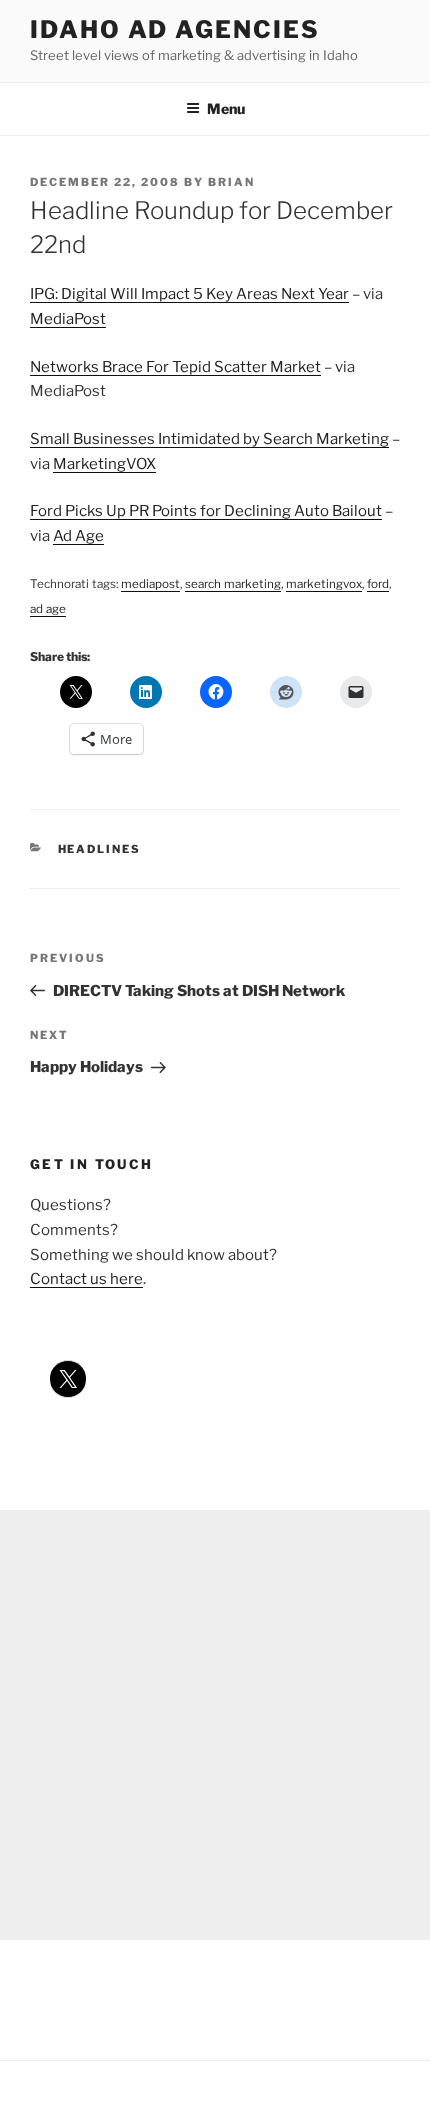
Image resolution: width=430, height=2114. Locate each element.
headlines (100, 849)
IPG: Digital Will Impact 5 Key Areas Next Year (189, 294)
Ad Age (78, 536)
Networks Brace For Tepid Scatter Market (175, 367)
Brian (231, 182)
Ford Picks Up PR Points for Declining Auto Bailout (206, 511)
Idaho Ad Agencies (175, 29)
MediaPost (68, 319)
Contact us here (86, 1279)
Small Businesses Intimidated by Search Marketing (209, 439)
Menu (226, 108)
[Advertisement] (215, 1725)
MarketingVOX (104, 464)
